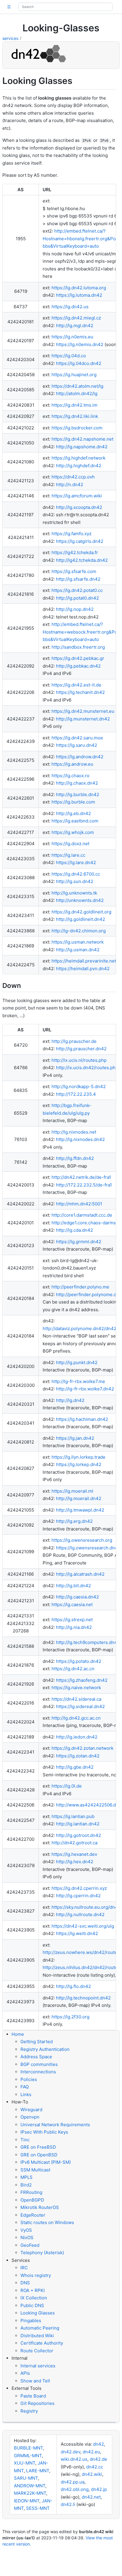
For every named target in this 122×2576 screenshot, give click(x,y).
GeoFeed (30, 2245)
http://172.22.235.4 (76, 1094)
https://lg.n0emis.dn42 (80, 344)
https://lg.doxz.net (70, 844)
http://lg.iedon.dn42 (77, 1737)
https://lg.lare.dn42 (76, 862)
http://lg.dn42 (70, 1400)
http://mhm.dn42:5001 (79, 1204)
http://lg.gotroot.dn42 (78, 1835)
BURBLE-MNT (28, 2448)
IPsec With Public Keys (44, 2132)
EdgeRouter (33, 2215)
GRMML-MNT (28, 2456)
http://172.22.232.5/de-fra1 (84, 1185)
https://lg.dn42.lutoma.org (79, 288)
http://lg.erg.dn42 (74, 1521)
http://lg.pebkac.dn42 (78, 666)
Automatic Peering (40, 2328)
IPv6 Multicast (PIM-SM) (46, 2162)
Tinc (25, 2140)
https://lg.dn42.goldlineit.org (81, 912)
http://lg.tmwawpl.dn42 (80, 1510)
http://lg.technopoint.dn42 (83, 1998)
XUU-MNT (25, 2463)
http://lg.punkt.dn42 (77, 1362)
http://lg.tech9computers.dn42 (88, 1642)
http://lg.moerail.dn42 (79, 1498)
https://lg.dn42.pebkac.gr (78, 658)
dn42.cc (95, 2467)
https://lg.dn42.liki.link (75, 416)
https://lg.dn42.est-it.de (76, 685)
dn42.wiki (92, 2474)
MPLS (27, 2177)
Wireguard (31, 2110)
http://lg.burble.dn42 (78, 794)
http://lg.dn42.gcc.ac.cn (76, 1718)
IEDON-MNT (27, 2501)
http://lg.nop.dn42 (75, 609)
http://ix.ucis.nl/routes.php (79, 1060)
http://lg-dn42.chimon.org (79, 931)
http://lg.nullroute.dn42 (80, 1914)
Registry (29, 2411)
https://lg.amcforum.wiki (77, 496)
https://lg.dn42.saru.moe (77, 738)
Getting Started (37, 2042)
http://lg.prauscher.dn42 (81, 1049)
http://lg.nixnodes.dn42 (80, 1139)
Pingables (31, 2321)
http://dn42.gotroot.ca (74, 1843)
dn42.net (91, 2497)
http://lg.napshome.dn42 (82, 447)
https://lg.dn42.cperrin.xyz (79, 1888)
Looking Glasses (38, 2313)
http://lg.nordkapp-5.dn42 (79, 1086)
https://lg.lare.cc (68, 855)
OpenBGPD (32, 2200)
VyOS (26, 2230)
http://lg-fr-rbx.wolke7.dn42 (85, 1389)
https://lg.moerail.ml (72, 1491)
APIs (25, 2373)
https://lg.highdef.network (78, 458)
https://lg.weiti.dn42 (77, 1933)
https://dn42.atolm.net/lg (77, 386)
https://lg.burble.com (73, 802)
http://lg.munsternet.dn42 (83, 719)
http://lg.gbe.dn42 (75, 1767)
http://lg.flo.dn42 (73, 1986)
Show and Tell (35, 2381)
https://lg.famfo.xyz (72, 534)
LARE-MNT (38, 2471)
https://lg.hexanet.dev (74, 1854)
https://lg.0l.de (67, 1786)
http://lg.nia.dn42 (74, 1627)
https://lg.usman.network (78, 942)
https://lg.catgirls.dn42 (80, 541)
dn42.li (68, 2504)
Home (18, 2034)
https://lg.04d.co (69, 356)
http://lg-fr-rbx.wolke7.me (78, 1381)
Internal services (38, 2366)
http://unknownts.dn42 (80, 900)
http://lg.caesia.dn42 (77, 1597)
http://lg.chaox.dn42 (77, 783)
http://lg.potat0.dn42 (77, 598)
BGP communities (39, 2064)
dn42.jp (99, 2489)
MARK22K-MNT (30, 2493)
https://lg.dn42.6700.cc (76, 874)
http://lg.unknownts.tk (74, 893)
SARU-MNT (26, 2478)
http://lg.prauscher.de (74, 1041)
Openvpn (30, 2117)
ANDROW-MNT (30, 2486)
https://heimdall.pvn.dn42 (83, 969)
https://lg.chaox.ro (70, 776)
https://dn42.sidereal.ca (76, 1699)
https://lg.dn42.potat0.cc (77, 590)
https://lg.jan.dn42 (75, 1438)
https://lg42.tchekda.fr (75, 552)
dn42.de (98, 2459)
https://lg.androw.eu (72, 764)
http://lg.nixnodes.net (74, 1132)
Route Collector (37, 2351)
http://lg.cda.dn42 (74, 1230)
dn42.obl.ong (75, 2489)
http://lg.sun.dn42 (75, 881)
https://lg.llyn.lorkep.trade (78, 1457)
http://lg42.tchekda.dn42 (82, 560)
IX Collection (34, 2298)
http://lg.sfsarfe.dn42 (78, 579)
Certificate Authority (42, 2343)
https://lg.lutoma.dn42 (79, 295)
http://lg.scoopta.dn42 (79, 507)
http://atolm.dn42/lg (77, 393)
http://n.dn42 (70, 484)
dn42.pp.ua (73, 2482)
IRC (24, 2268)
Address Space (36, 2057)
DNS (25, 2283)
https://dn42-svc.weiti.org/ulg (83, 1926)
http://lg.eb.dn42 (73, 813)
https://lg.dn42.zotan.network (82, 1748)
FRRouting (31, 2192)
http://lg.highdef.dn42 (79, 466)
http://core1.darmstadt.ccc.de (82, 1215)
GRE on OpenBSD (39, 2155)
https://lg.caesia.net (72, 1604)
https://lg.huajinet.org (74, 375)
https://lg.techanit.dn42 (80, 692)
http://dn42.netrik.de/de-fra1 (81, 1177)
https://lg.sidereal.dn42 (80, 1706)
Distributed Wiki (37, 2336)
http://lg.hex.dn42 (75, 1862)
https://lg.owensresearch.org (82, 1540)
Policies (29, 2079)
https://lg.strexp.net (72, 1620)
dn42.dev (70, 2452)
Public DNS (32, 2305)
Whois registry (36, 2275)
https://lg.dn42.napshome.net (82, 439)
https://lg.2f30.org (70, 2017)
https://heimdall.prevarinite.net (84, 961)
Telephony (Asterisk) (42, 2253)
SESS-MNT (38, 2508)
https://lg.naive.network (76, 1688)
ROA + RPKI (33, 2290)
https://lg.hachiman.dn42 (82, 1419)
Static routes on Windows (47, 2222)
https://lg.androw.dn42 (80, 757)
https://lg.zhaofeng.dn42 (82, 1680)
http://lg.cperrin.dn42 (78, 1896)
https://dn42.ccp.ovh (73, 477)
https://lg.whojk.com (73, 832)
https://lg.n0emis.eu (72, 337)
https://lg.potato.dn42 (79, 1661)
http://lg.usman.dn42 (78, 950)
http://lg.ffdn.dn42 (75, 1158)
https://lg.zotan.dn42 (78, 1756)
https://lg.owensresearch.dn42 (88, 1548)
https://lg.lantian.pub (73, 1816)
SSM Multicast (35, 2170)
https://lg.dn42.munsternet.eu (83, 711)
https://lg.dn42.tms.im (74, 405)
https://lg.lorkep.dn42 (79, 1464)
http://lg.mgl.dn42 (75, 326)
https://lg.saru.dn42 (77, 745)
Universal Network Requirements (55, 2125)
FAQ (25, 2087)
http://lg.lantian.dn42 (78, 1824)
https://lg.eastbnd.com (75, 821)
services (10, 38)
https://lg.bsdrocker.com (77, 428)
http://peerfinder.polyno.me (80, 1287)
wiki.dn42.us (74, 2459)
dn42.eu (91, 2452)
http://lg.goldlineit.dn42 (81, 919)
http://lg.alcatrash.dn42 (80, 1574)
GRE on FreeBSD (38, 2147)
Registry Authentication (45, 2049)
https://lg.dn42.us (70, 307)
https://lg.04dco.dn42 (79, 363)
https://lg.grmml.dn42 (79, 1242)
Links (26, 2094)
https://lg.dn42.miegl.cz (76, 318)
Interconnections (38, 2072)
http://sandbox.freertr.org (78, 647)
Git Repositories (37, 2403)
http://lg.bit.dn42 (73, 1586)
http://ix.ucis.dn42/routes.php (87, 1068)
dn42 (98, 2444)
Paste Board (33, 2396)
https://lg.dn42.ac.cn (73, 1669)
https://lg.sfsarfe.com (74, 571)
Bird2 (26, 2185)
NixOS (27, 2237)
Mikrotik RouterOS (40, 2207)
